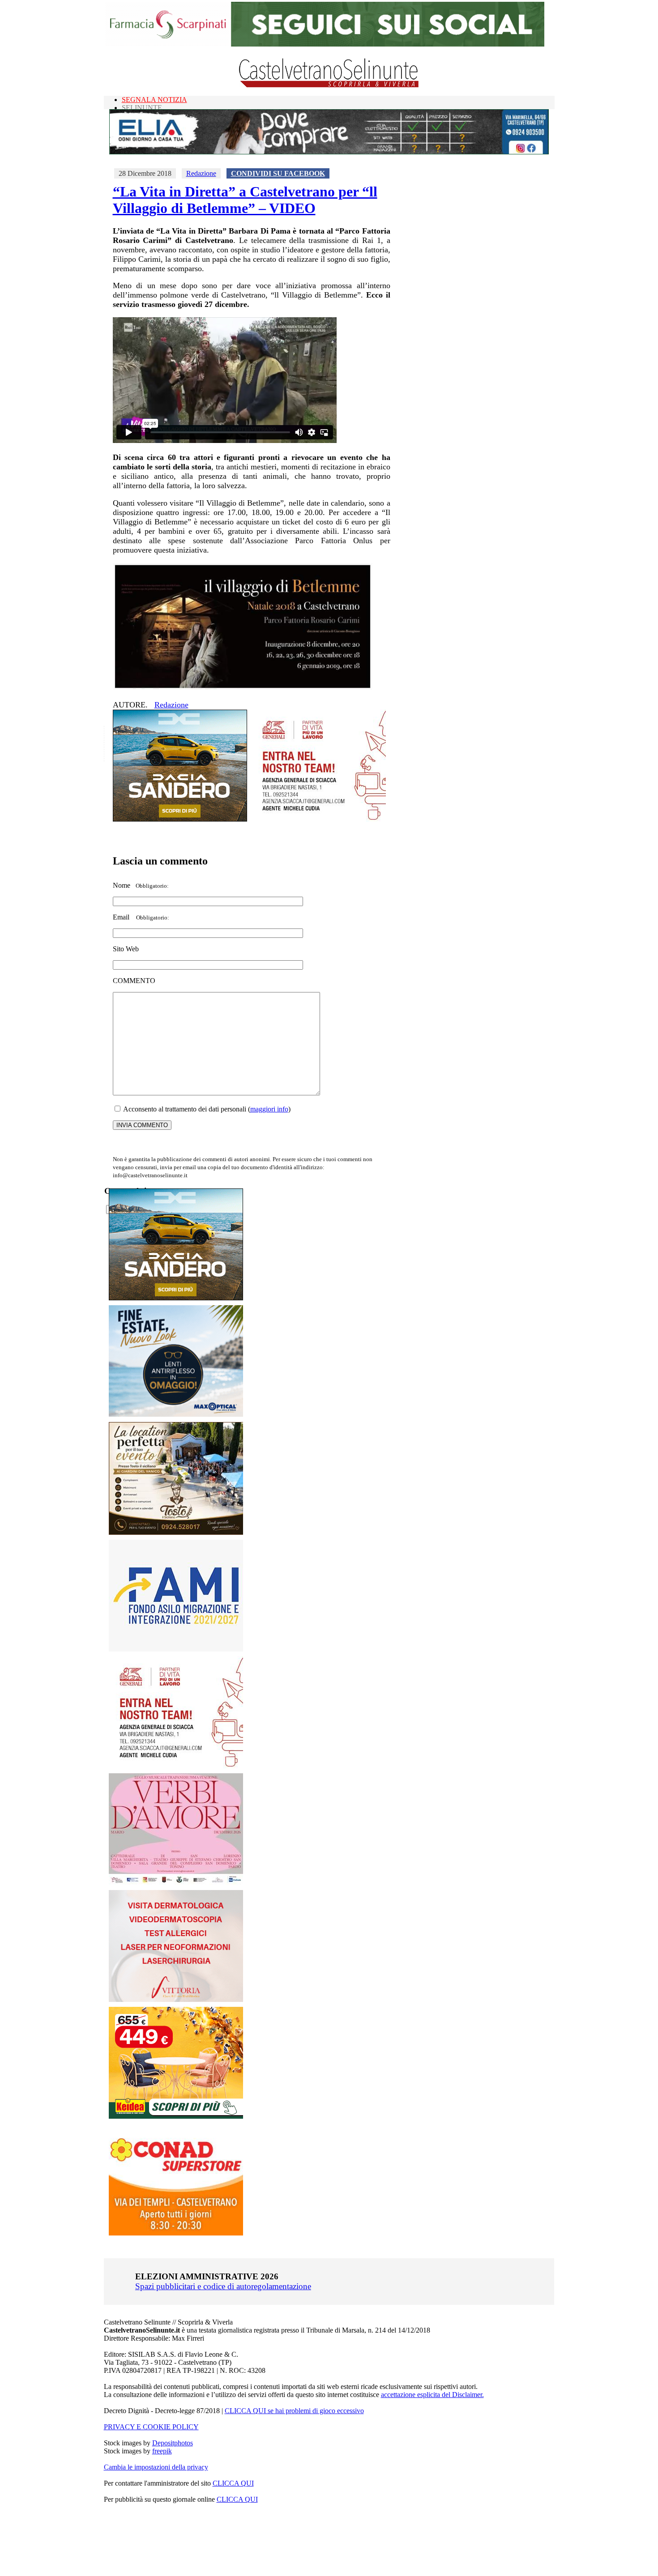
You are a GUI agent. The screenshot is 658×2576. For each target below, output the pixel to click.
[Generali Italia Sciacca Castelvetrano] (319, 819)
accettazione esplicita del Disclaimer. (432, 2395)
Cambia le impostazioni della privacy (156, 2467)
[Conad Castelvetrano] (176, 2233)
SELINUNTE (142, 108)
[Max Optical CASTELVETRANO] (176, 1415)
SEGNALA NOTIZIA (154, 100)
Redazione (201, 173)
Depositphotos (173, 2443)
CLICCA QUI (233, 2483)
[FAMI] (176, 1649)
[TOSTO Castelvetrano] (176, 1532)
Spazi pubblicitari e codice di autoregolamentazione (223, 2286)
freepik (162, 2451)
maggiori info (269, 1109)
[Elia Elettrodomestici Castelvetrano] (329, 152)
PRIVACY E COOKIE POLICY (151, 2427)
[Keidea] (176, 2116)
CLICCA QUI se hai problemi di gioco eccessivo (294, 2411)
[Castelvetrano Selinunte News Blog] (329, 85)
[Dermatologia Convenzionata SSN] (176, 1999)
